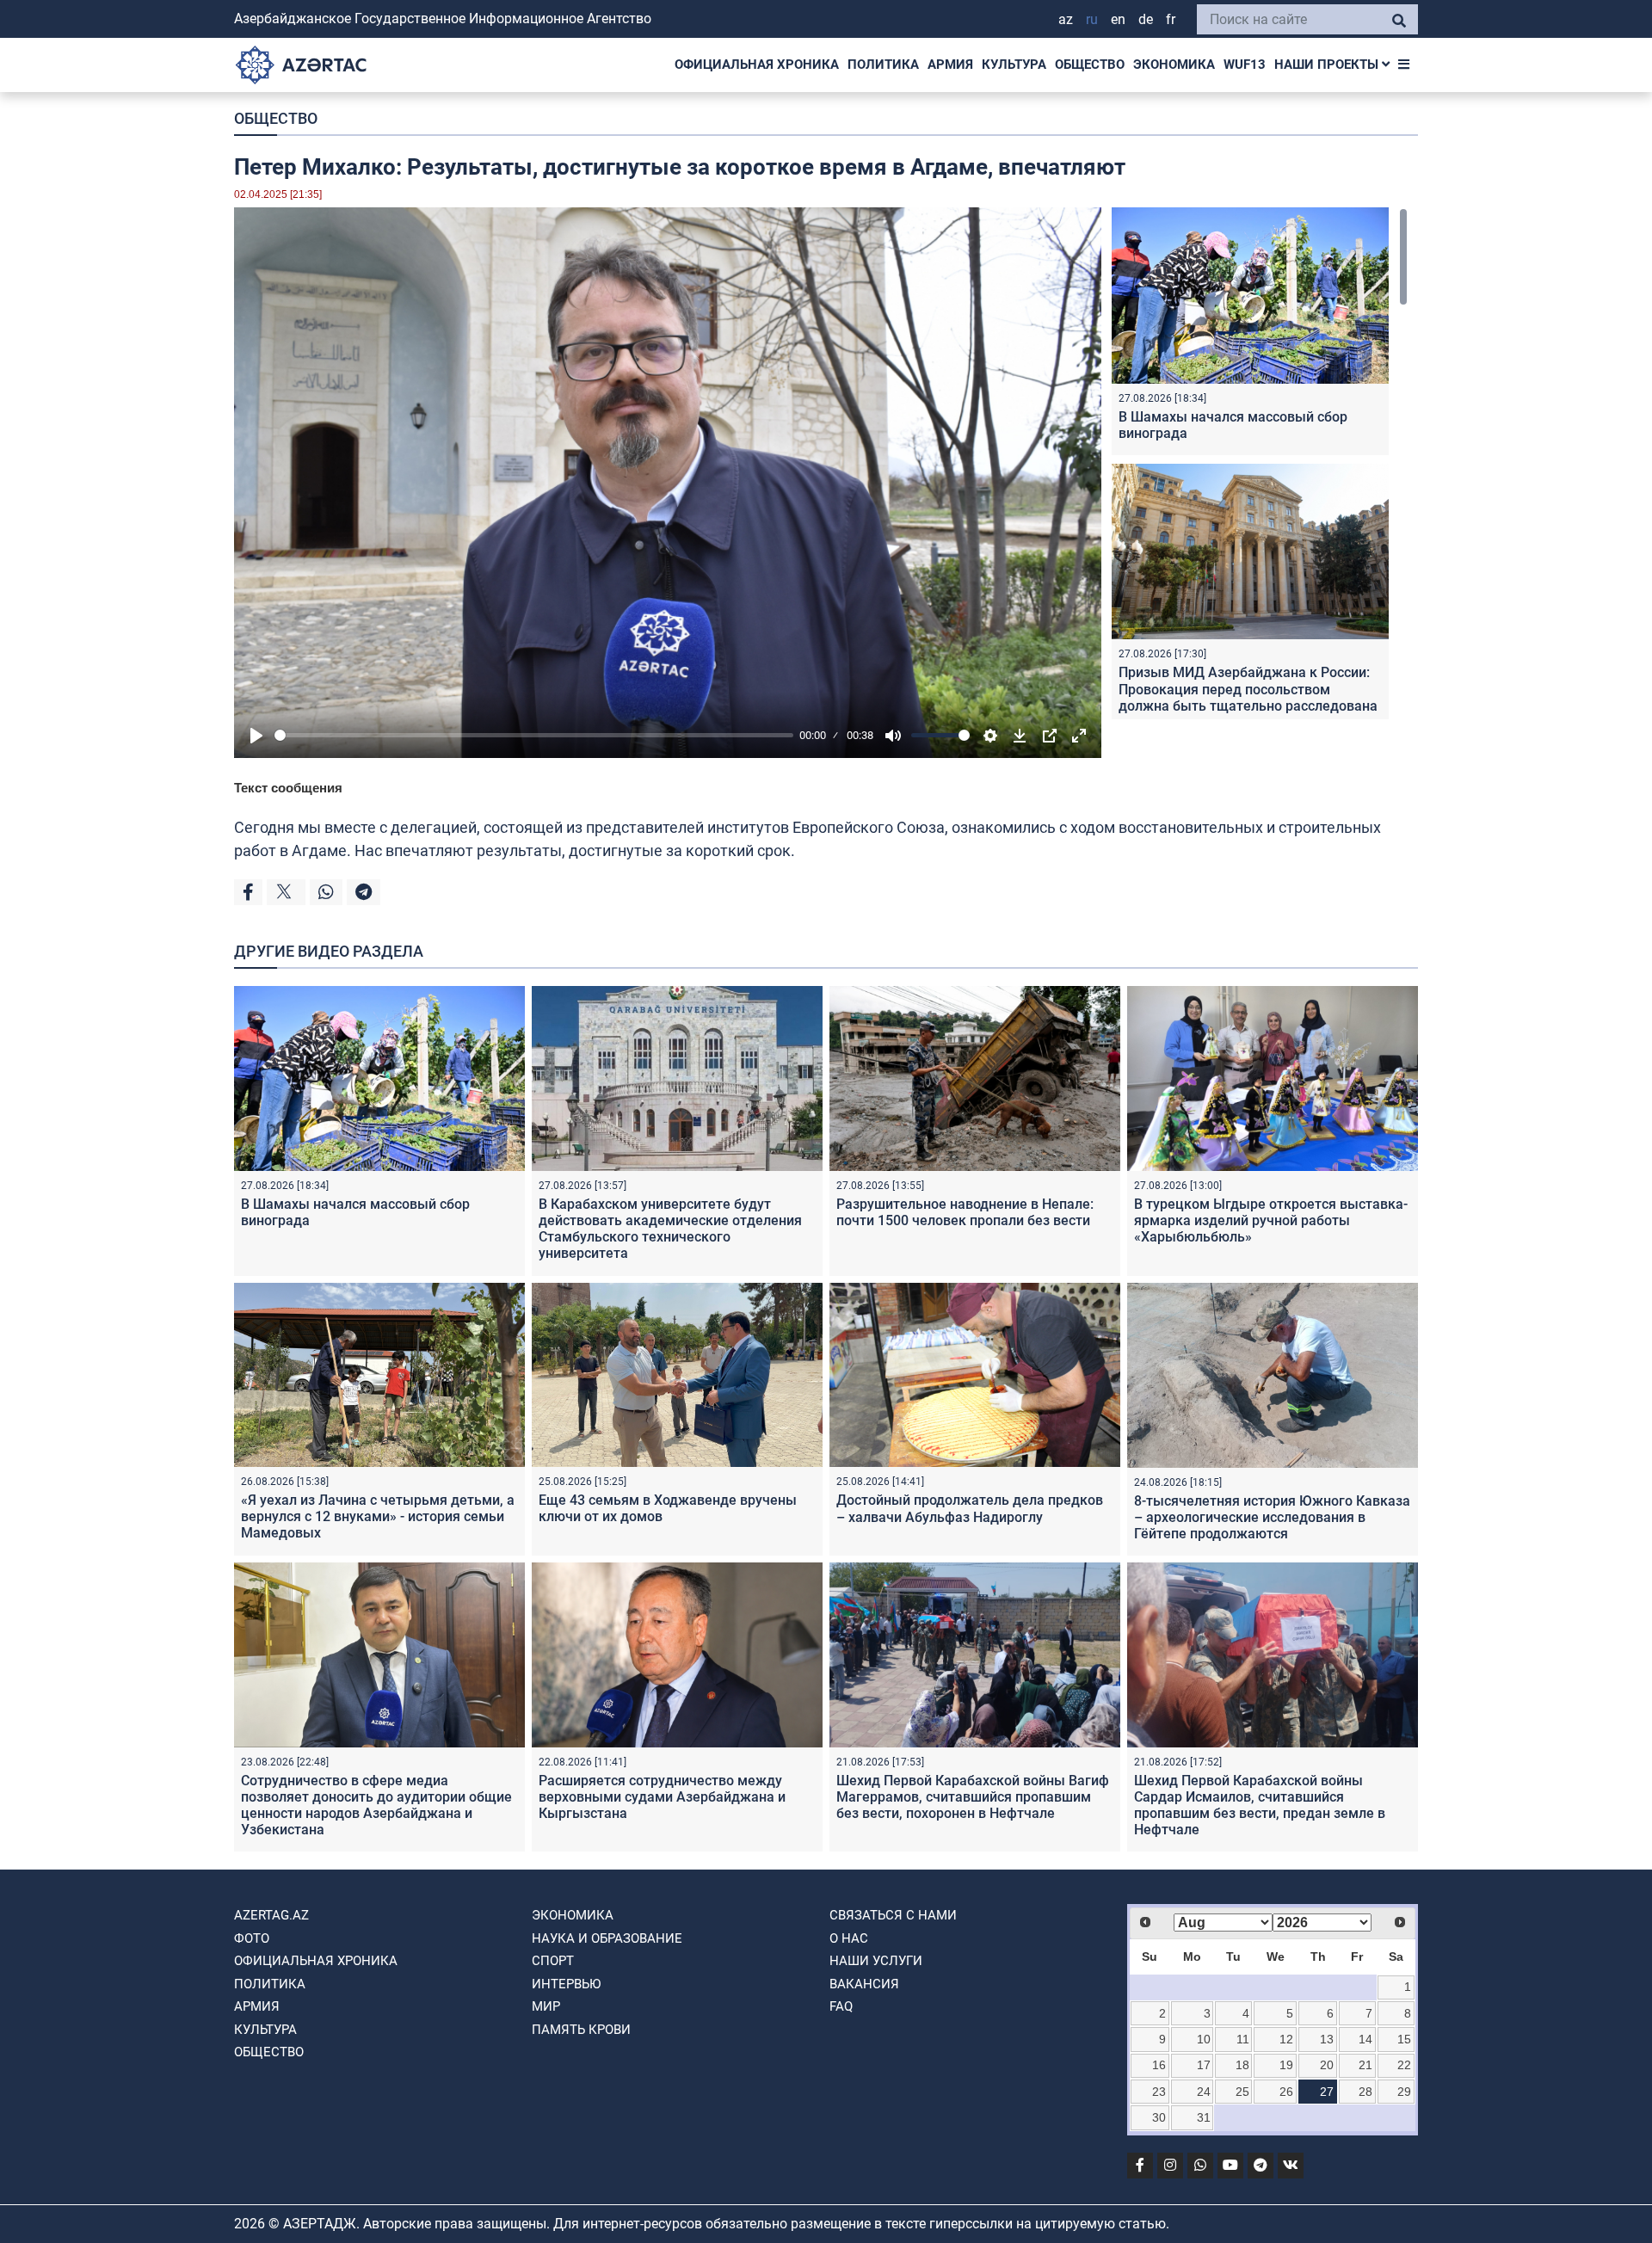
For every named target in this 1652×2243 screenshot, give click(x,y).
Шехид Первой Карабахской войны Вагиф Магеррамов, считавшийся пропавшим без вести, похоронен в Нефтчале (973, 1797)
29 (1404, 2092)
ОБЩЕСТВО (1090, 65)
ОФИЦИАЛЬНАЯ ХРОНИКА (757, 65)
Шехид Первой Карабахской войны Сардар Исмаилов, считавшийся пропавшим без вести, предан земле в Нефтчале (1260, 1805)
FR (1171, 19)
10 (1204, 2039)
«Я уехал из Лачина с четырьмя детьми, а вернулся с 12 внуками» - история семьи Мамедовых (378, 1516)
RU (1092, 19)
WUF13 (1245, 65)
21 (1365, 2065)
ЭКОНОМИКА (1174, 65)
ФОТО (252, 1938)
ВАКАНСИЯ (864, 1984)
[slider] (534, 735)
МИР (546, 2006)
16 (1159, 2065)
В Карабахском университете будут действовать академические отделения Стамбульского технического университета (670, 1229)
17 (1204, 2065)
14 (1365, 2039)
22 (1404, 2065)
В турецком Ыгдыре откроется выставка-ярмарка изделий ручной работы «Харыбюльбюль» (1271, 1220)
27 (1327, 2092)
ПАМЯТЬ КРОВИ (581, 2030)
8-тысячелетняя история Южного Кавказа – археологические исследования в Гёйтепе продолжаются (1272, 1517)
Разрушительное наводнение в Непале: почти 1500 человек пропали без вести (965, 1212)
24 (1204, 2092)
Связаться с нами (893, 1915)
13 (1327, 2039)
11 (1243, 2039)
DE (1146, 19)
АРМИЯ (950, 65)
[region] (1260, 463)
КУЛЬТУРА (1014, 65)
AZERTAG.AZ (271, 1915)
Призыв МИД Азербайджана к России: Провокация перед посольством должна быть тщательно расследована (1248, 689)
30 (1159, 2117)
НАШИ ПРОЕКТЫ (1328, 65)
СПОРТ (553, 1961)
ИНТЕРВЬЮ (566, 1984)
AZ (1066, 19)
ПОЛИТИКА (883, 65)
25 (1242, 2092)
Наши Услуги (876, 1961)
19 (1286, 2065)
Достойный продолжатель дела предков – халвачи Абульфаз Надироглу (970, 1508)
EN (1118, 19)
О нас (849, 1938)
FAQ (841, 2006)
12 (1286, 2039)
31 (1204, 2117)
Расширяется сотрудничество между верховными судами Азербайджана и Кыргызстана (662, 1797)
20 (1327, 2065)
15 (1404, 2039)
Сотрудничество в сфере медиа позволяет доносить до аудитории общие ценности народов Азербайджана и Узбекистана (376, 1805)
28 (1365, 2092)
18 (1242, 2065)
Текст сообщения (288, 788)
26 (1286, 2092)
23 (1159, 2092)
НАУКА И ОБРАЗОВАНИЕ (607, 1938)
